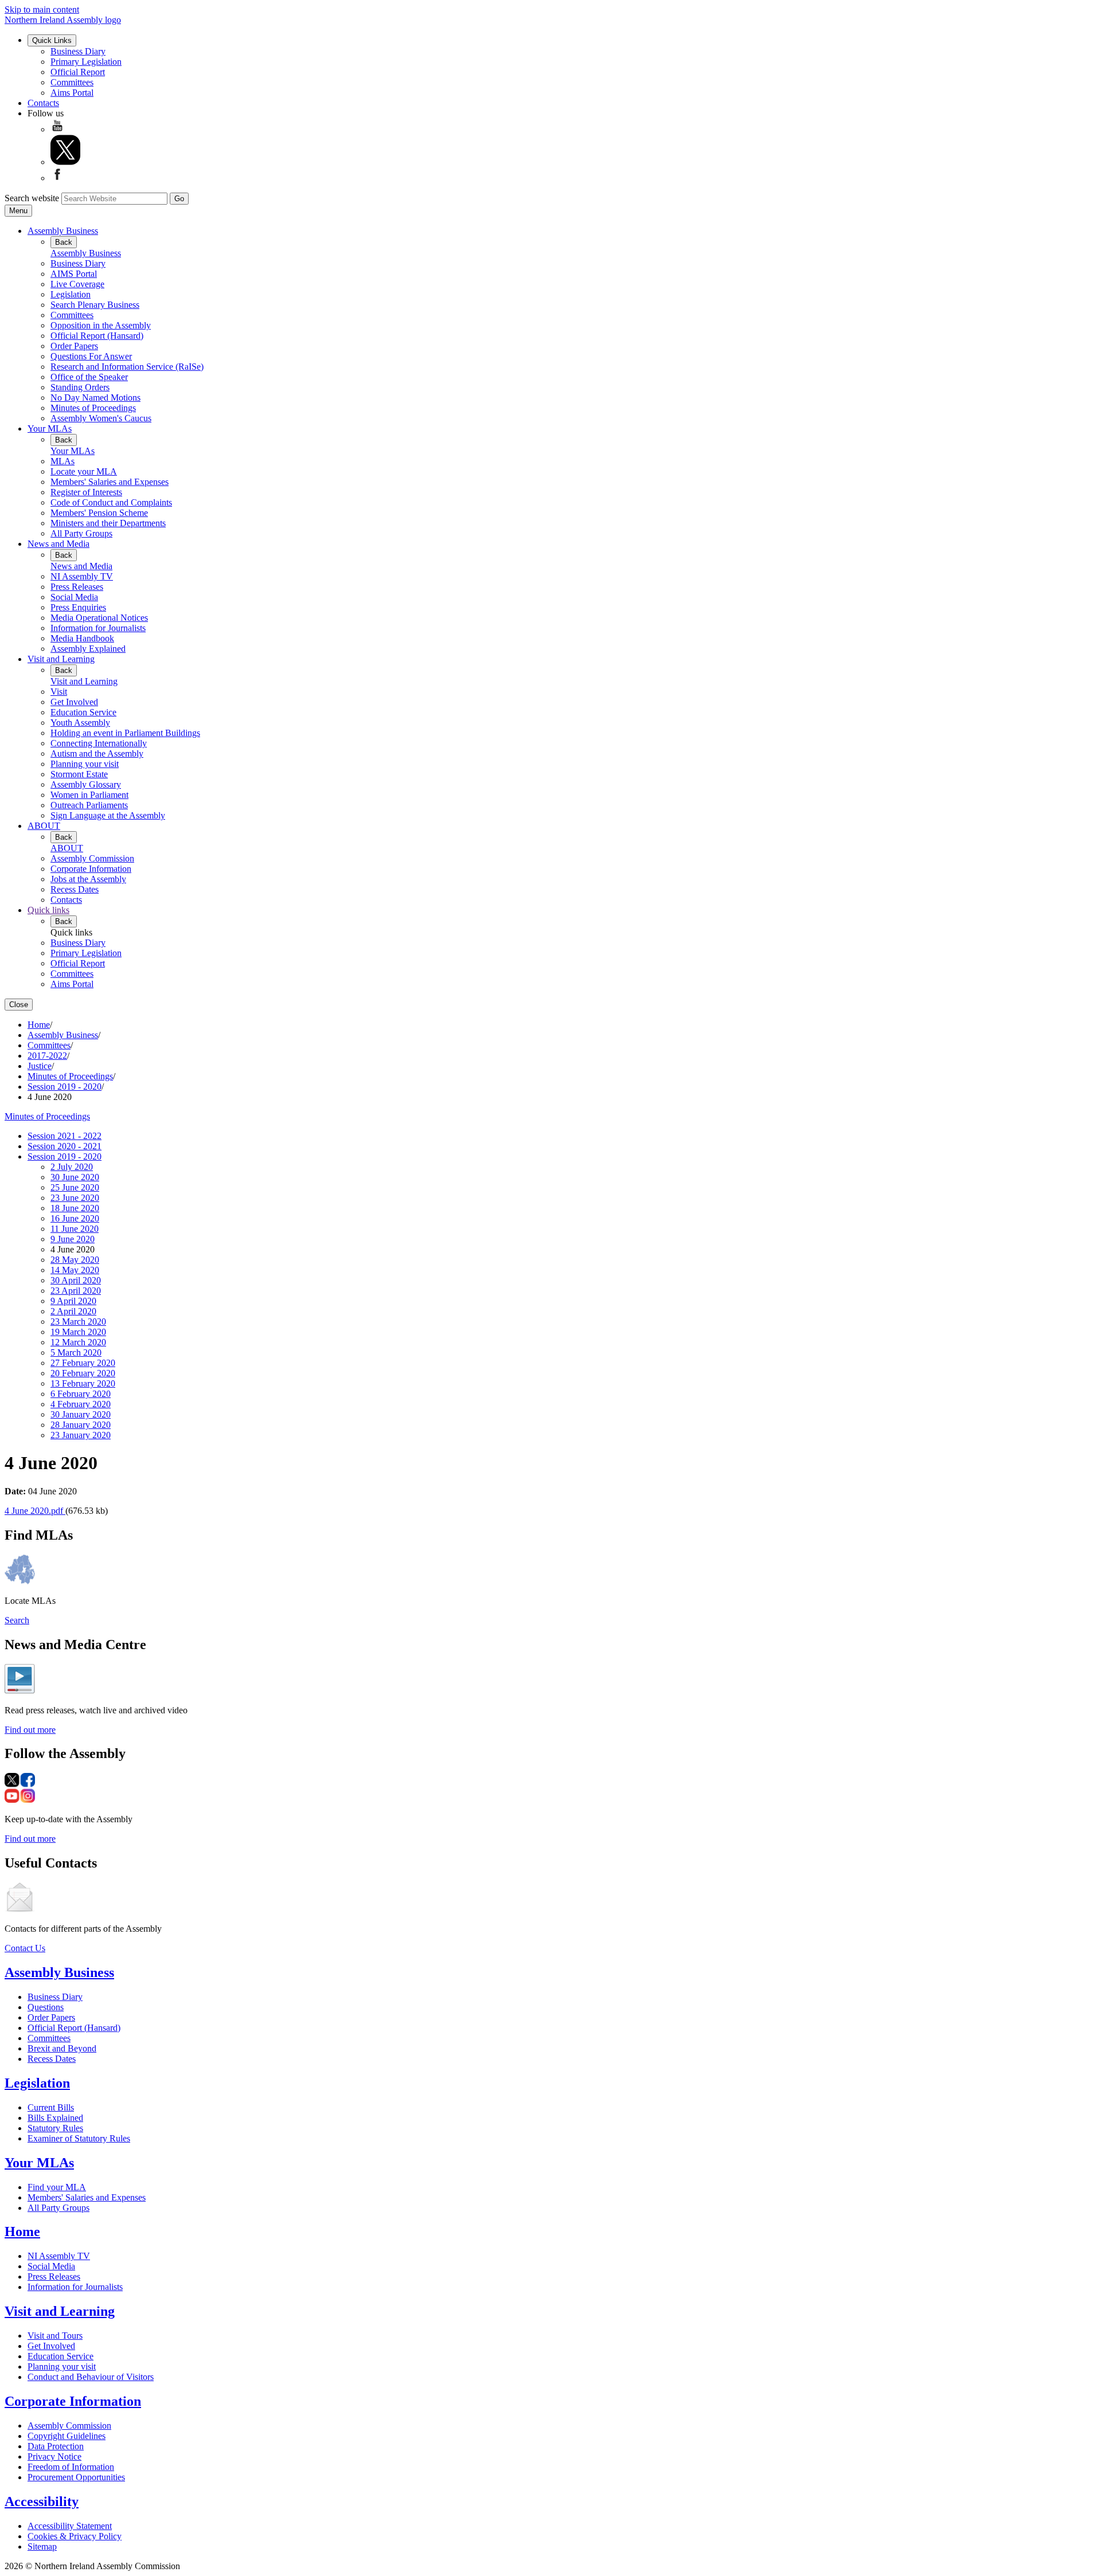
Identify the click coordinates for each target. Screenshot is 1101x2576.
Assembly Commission (92, 858)
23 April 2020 (76, 1291)
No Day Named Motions (95, 398)
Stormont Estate (79, 774)
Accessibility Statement (70, 2526)
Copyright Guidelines (67, 2436)
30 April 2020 (76, 1280)
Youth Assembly (80, 723)
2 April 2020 (73, 1311)
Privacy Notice (54, 2456)
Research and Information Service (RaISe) (127, 367)
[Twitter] (65, 162)
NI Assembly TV (82, 576)
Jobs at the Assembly (88, 879)
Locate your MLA (84, 471)
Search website (32, 198)
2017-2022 (47, 1056)
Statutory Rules (55, 2128)
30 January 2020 (81, 1414)
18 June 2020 (75, 1208)
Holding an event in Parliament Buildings (125, 733)
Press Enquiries (78, 607)
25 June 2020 (75, 1187)
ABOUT (44, 826)
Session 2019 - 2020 (65, 1087)
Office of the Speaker (89, 377)
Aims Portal (72, 93)
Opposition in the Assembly (101, 325)
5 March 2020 (76, 1352)
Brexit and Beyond (62, 2048)
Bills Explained (55, 2118)
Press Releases (77, 587)
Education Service (83, 712)
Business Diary (78, 51)
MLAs (63, 461)
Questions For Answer (91, 356)
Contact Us (25, 1948)
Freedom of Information (71, 2467)
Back (64, 242)
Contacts (43, 103)
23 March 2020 (78, 1322)
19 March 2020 (78, 1332)
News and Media (58, 544)
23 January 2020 (81, 1435)
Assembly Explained (88, 649)
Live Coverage (77, 284)
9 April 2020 (73, 1301)
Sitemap (42, 2546)
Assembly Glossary (86, 784)
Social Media (74, 597)
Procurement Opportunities (76, 2477)
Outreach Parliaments (89, 805)
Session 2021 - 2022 (65, 1136)
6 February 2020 (81, 1394)
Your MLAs (50, 428)
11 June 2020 (75, 1229)
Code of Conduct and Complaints (111, 502)
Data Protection (56, 2446)
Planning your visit (85, 764)
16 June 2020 (75, 1218)
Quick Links (52, 40)
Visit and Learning (61, 659)
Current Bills (51, 2107)
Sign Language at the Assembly (108, 815)
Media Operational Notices (99, 618)
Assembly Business (63, 231)
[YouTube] (57, 129)
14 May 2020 (75, 1270)
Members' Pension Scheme (99, 513)
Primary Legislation (86, 62)
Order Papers (74, 346)
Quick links (48, 910)
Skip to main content (42, 9)
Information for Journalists (98, 628)
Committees (72, 82)
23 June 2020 (75, 1198)
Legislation (71, 294)
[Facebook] (57, 178)
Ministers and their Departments (108, 523)
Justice (40, 1066)
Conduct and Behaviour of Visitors (91, 2377)
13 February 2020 (83, 1383)
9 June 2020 (73, 1239)
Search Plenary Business (95, 305)
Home (39, 1025)
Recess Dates (75, 889)
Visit (59, 692)
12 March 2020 (78, 1342)
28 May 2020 (75, 1260)
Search (17, 1620)
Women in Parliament (89, 795)
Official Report (78, 72)
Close (19, 1005)
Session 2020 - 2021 (65, 1146)
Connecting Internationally (99, 743)
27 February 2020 (83, 1363)
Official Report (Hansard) (97, 336)
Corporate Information (91, 869)
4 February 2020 (81, 1404)
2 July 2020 (72, 1167)
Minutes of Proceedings (93, 408)
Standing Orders (80, 387)
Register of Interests (86, 492)
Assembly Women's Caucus (101, 418)
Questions (46, 2007)
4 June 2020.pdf (35, 1511)
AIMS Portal (74, 274)
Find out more (30, 1730)
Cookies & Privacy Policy (75, 2536)
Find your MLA (57, 2187)
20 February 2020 (83, 1373)
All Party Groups (81, 533)
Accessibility (42, 2501)
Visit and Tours (55, 2336)
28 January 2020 (81, 1425)
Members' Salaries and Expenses (110, 482)
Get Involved (74, 702)
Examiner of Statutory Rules (79, 2138)
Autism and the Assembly (97, 753)
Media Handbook (82, 638)
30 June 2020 (75, 1177)
